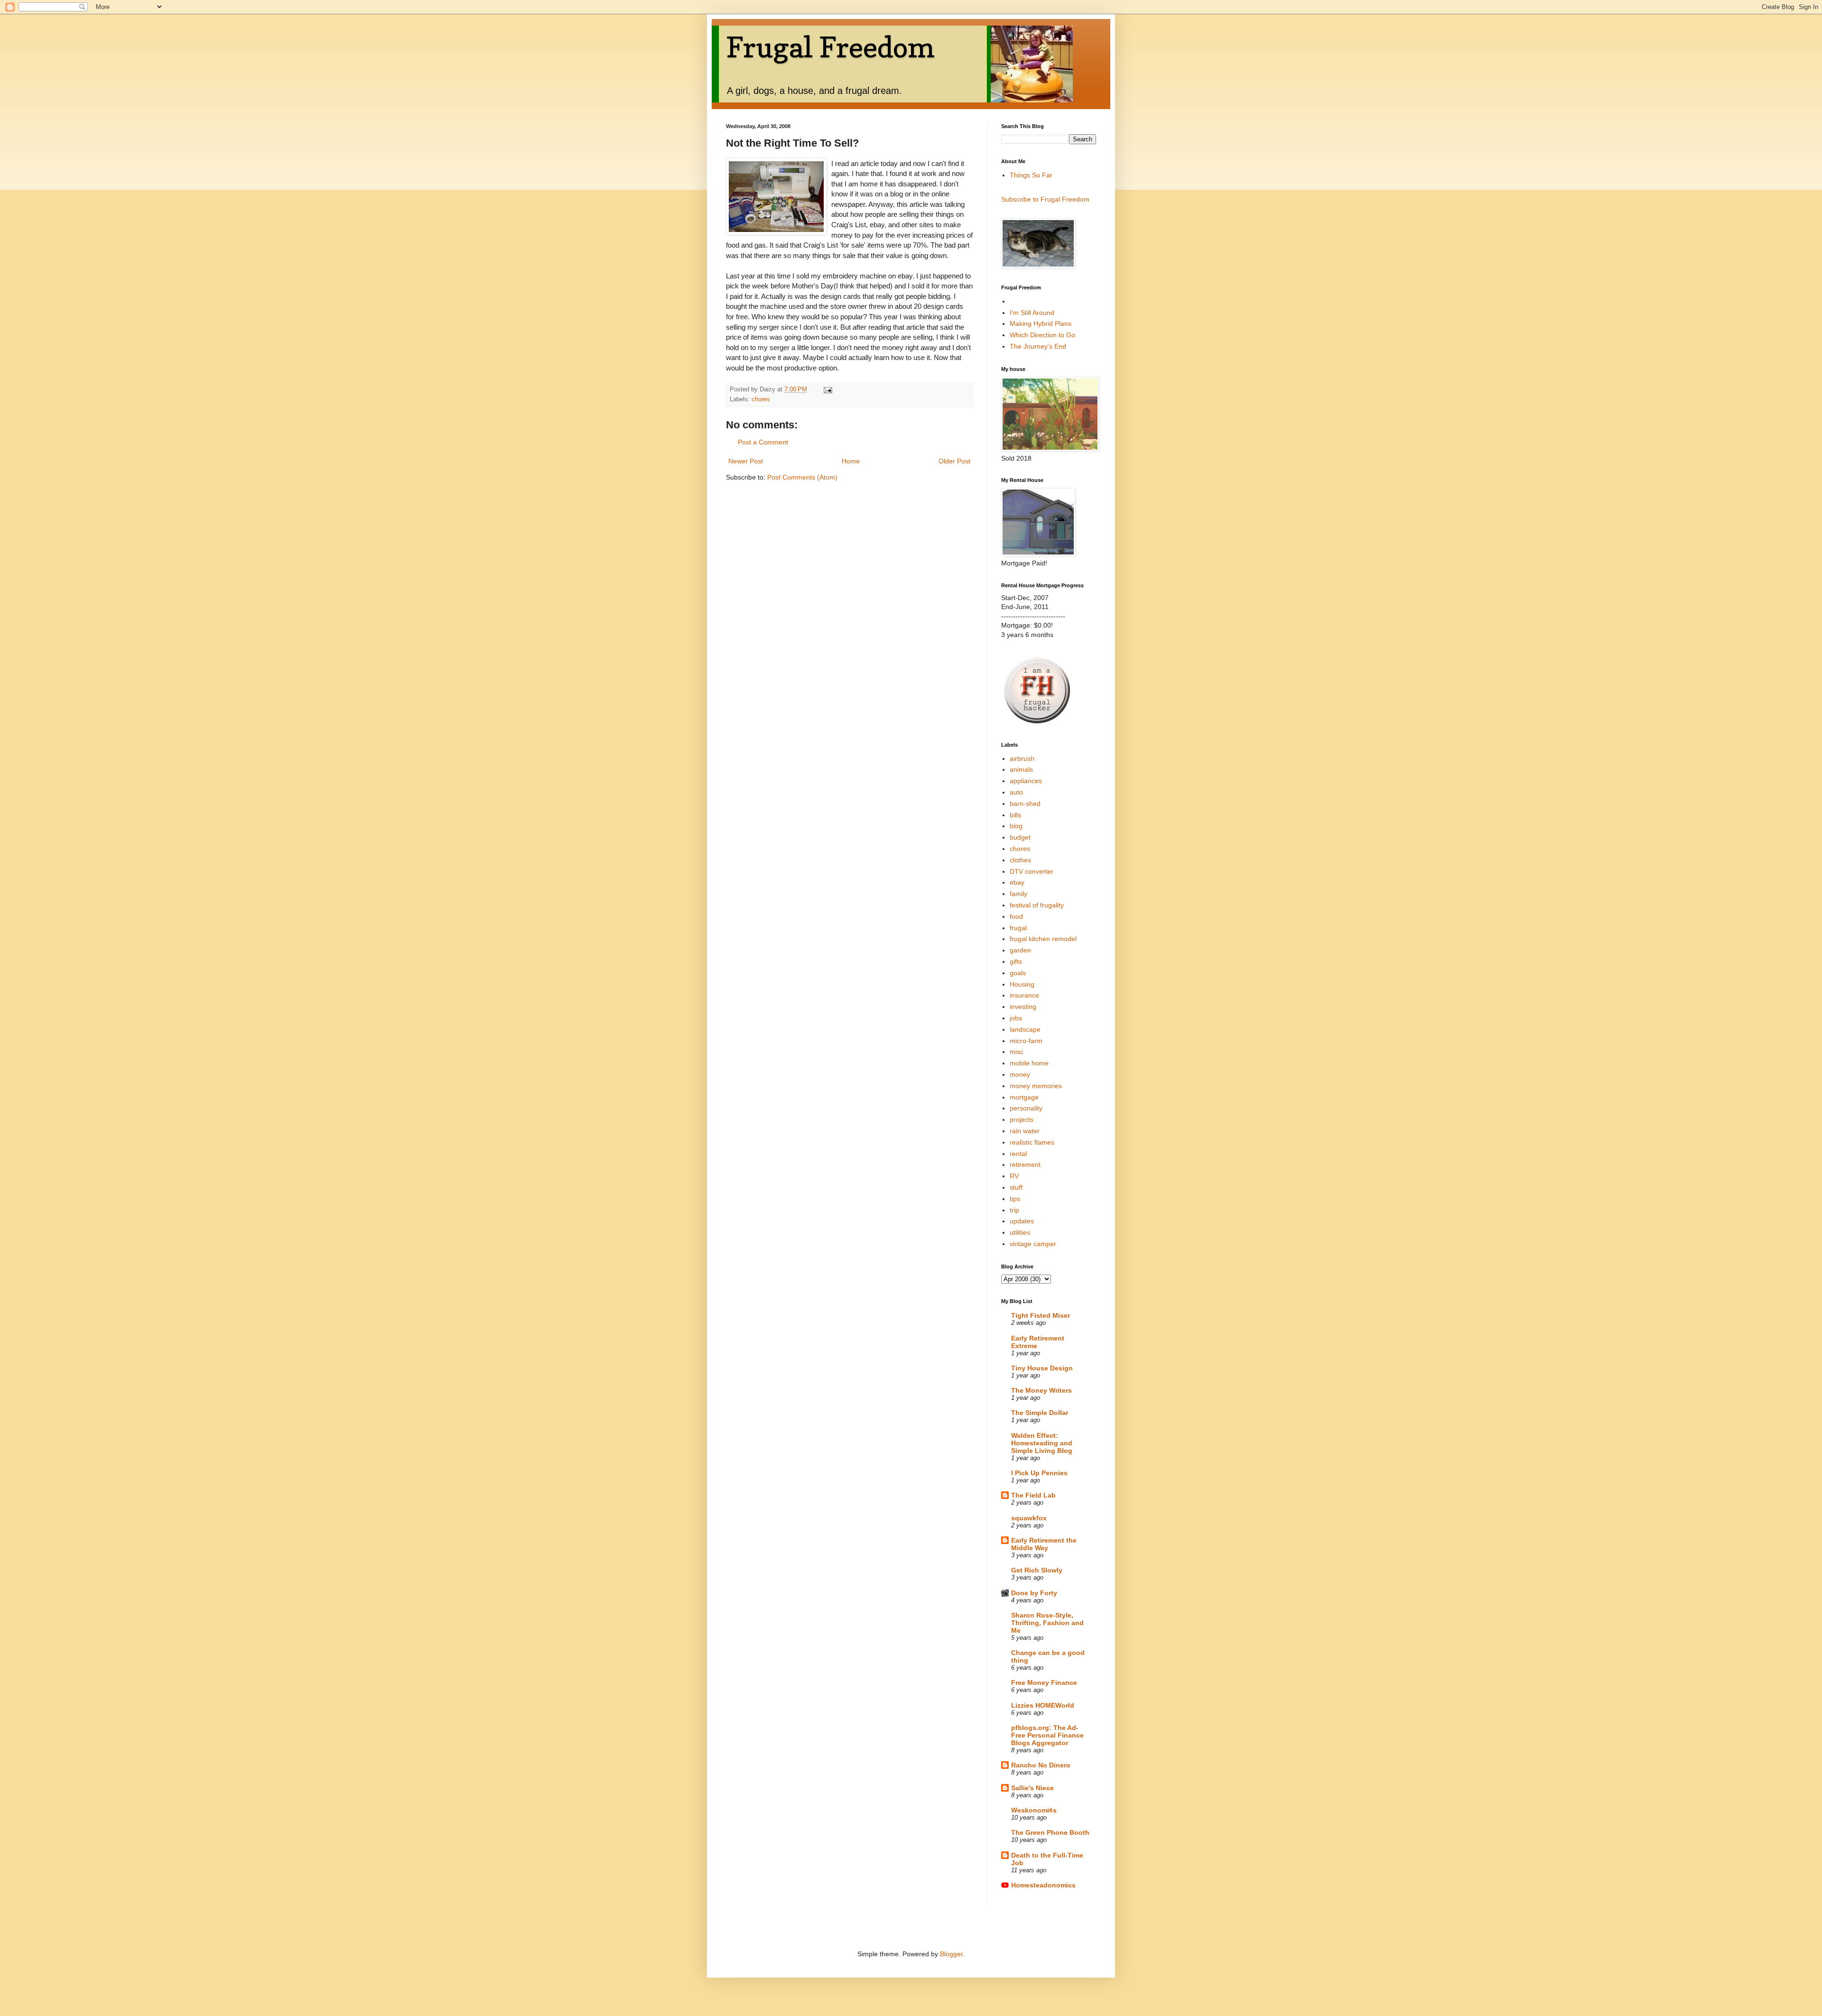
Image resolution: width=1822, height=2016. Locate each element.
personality (1026, 1108)
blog (1016, 826)
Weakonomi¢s (1034, 1810)
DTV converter (1032, 871)
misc (1017, 1052)
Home (851, 461)
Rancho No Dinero (1041, 1765)
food (1016, 916)
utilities (1020, 1232)
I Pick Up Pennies (1039, 1473)
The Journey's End (1038, 346)
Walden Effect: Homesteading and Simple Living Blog (1042, 1443)
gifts (1016, 962)
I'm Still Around (1032, 313)
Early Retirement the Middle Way (1044, 1544)
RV (1014, 1176)
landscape (1025, 1029)
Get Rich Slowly (1037, 1570)
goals (1018, 973)
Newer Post (746, 461)
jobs (1016, 1018)
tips (1015, 1199)
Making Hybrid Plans (1041, 324)
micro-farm (1026, 1041)
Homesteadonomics (1043, 1885)
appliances (1026, 781)
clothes (1020, 860)
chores (761, 399)
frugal (1018, 928)
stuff (1016, 1187)
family (1018, 894)
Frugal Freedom (830, 47)
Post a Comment (763, 442)
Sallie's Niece (1032, 1788)
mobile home (1029, 1063)
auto (1016, 792)
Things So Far (1031, 175)
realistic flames (1032, 1142)
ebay (1017, 882)
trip (1014, 1210)
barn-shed (1025, 804)
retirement (1025, 1165)
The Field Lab (1033, 1495)
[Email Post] (827, 389)
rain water (1025, 1131)
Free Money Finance (1044, 1683)
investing (1023, 1007)
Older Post (954, 461)
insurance (1024, 995)
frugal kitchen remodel (1043, 939)
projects (1022, 1119)
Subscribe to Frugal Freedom (1045, 199)
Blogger (951, 1954)
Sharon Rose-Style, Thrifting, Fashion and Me (1047, 1623)
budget (1020, 837)
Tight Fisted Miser (1041, 1315)
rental (1018, 1154)
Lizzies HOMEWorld (1043, 1705)
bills (1015, 815)
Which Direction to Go (1042, 335)
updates (1022, 1221)
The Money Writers (1041, 1390)
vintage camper (1033, 1244)
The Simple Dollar (1040, 1413)
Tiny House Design (1042, 1368)
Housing (1022, 984)
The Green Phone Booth (1050, 1832)
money (1020, 1074)
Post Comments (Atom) (802, 477)
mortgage (1024, 1097)
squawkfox (1029, 1518)
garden (1020, 950)
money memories (1036, 1086)
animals (1021, 769)
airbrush (1022, 758)
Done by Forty (1034, 1593)
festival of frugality (1037, 905)
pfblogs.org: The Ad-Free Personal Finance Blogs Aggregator (1047, 1735)
